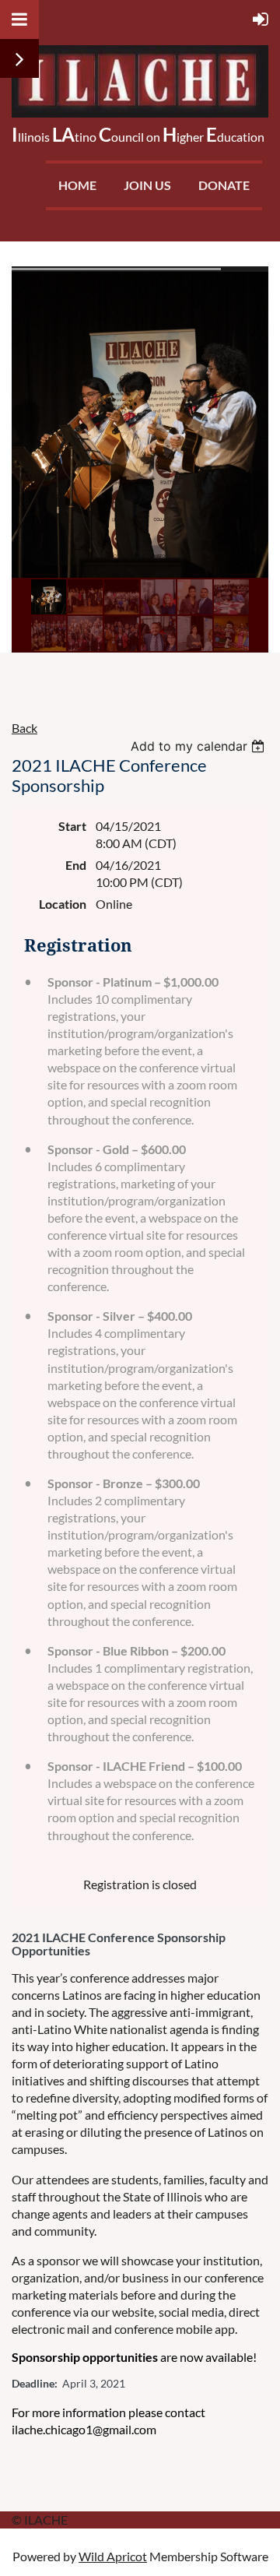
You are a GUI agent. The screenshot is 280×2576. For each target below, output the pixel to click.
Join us (147, 185)
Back (24, 728)
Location (63, 904)
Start (72, 826)
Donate (224, 185)
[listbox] (199, 746)
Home (77, 185)
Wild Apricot (113, 2556)
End (76, 865)
